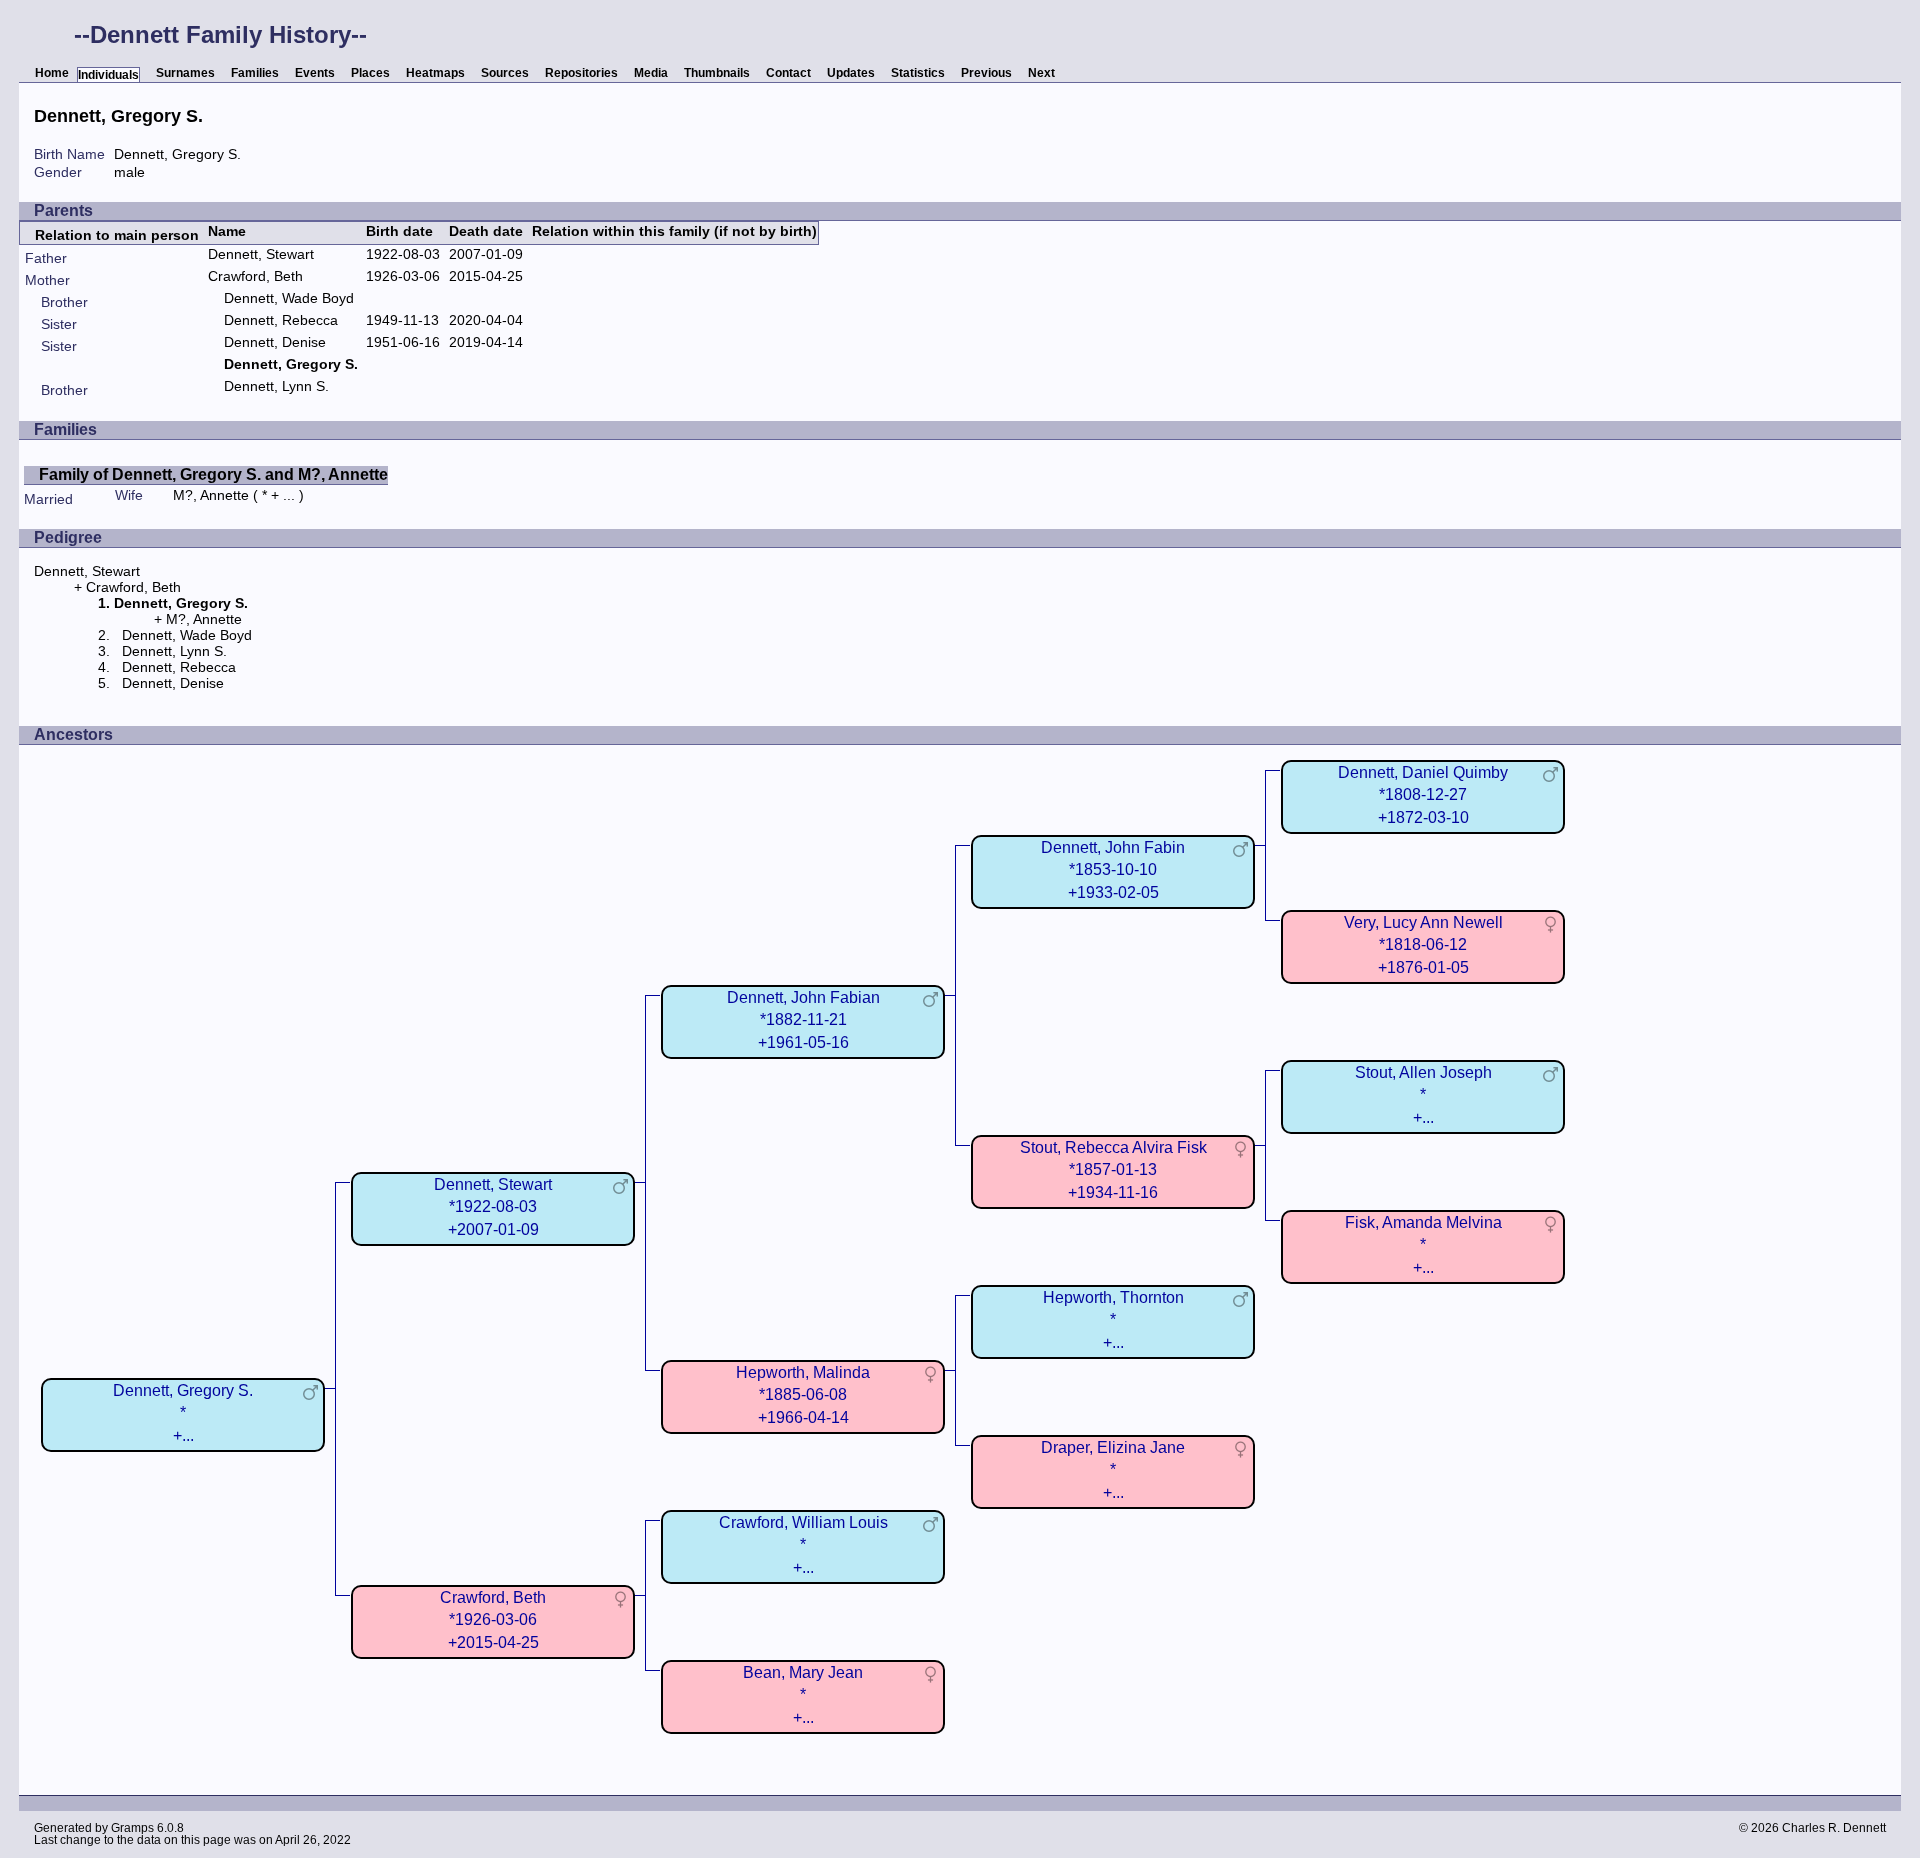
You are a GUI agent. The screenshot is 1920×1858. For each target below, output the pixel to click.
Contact (788, 73)
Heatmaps (435, 73)
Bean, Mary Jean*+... (803, 1694)
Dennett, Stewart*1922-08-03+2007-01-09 (493, 1206)
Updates (851, 73)
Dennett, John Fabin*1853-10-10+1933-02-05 (1113, 869)
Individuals (108, 75)
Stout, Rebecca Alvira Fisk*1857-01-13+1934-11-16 (1113, 1169)
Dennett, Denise (275, 342)
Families (255, 73)
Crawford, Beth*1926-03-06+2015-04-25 (493, 1619)
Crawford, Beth (255, 276)
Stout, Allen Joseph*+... (1423, 1094)
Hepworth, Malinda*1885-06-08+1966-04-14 (803, 1394)
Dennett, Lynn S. (276, 386)
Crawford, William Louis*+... (803, 1544)
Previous (986, 73)
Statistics (918, 73)
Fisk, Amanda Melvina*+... (1423, 1244)
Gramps (132, 1828)
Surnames (185, 73)
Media (651, 73)
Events (315, 73)
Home (52, 73)
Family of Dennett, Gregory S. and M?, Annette (213, 474)
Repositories (581, 73)
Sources (505, 73)
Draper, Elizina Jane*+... (1113, 1469)
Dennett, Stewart (261, 254)
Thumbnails (717, 73)
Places (370, 73)
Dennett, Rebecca (281, 320)
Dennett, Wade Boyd (289, 298)
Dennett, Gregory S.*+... (183, 1412)
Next (1041, 73)
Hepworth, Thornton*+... (1113, 1319)
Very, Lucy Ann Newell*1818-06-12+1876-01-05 (1423, 944)
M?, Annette (211, 495)
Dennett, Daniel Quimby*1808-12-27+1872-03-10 (1423, 794)
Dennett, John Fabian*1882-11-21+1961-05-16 (803, 1019)
